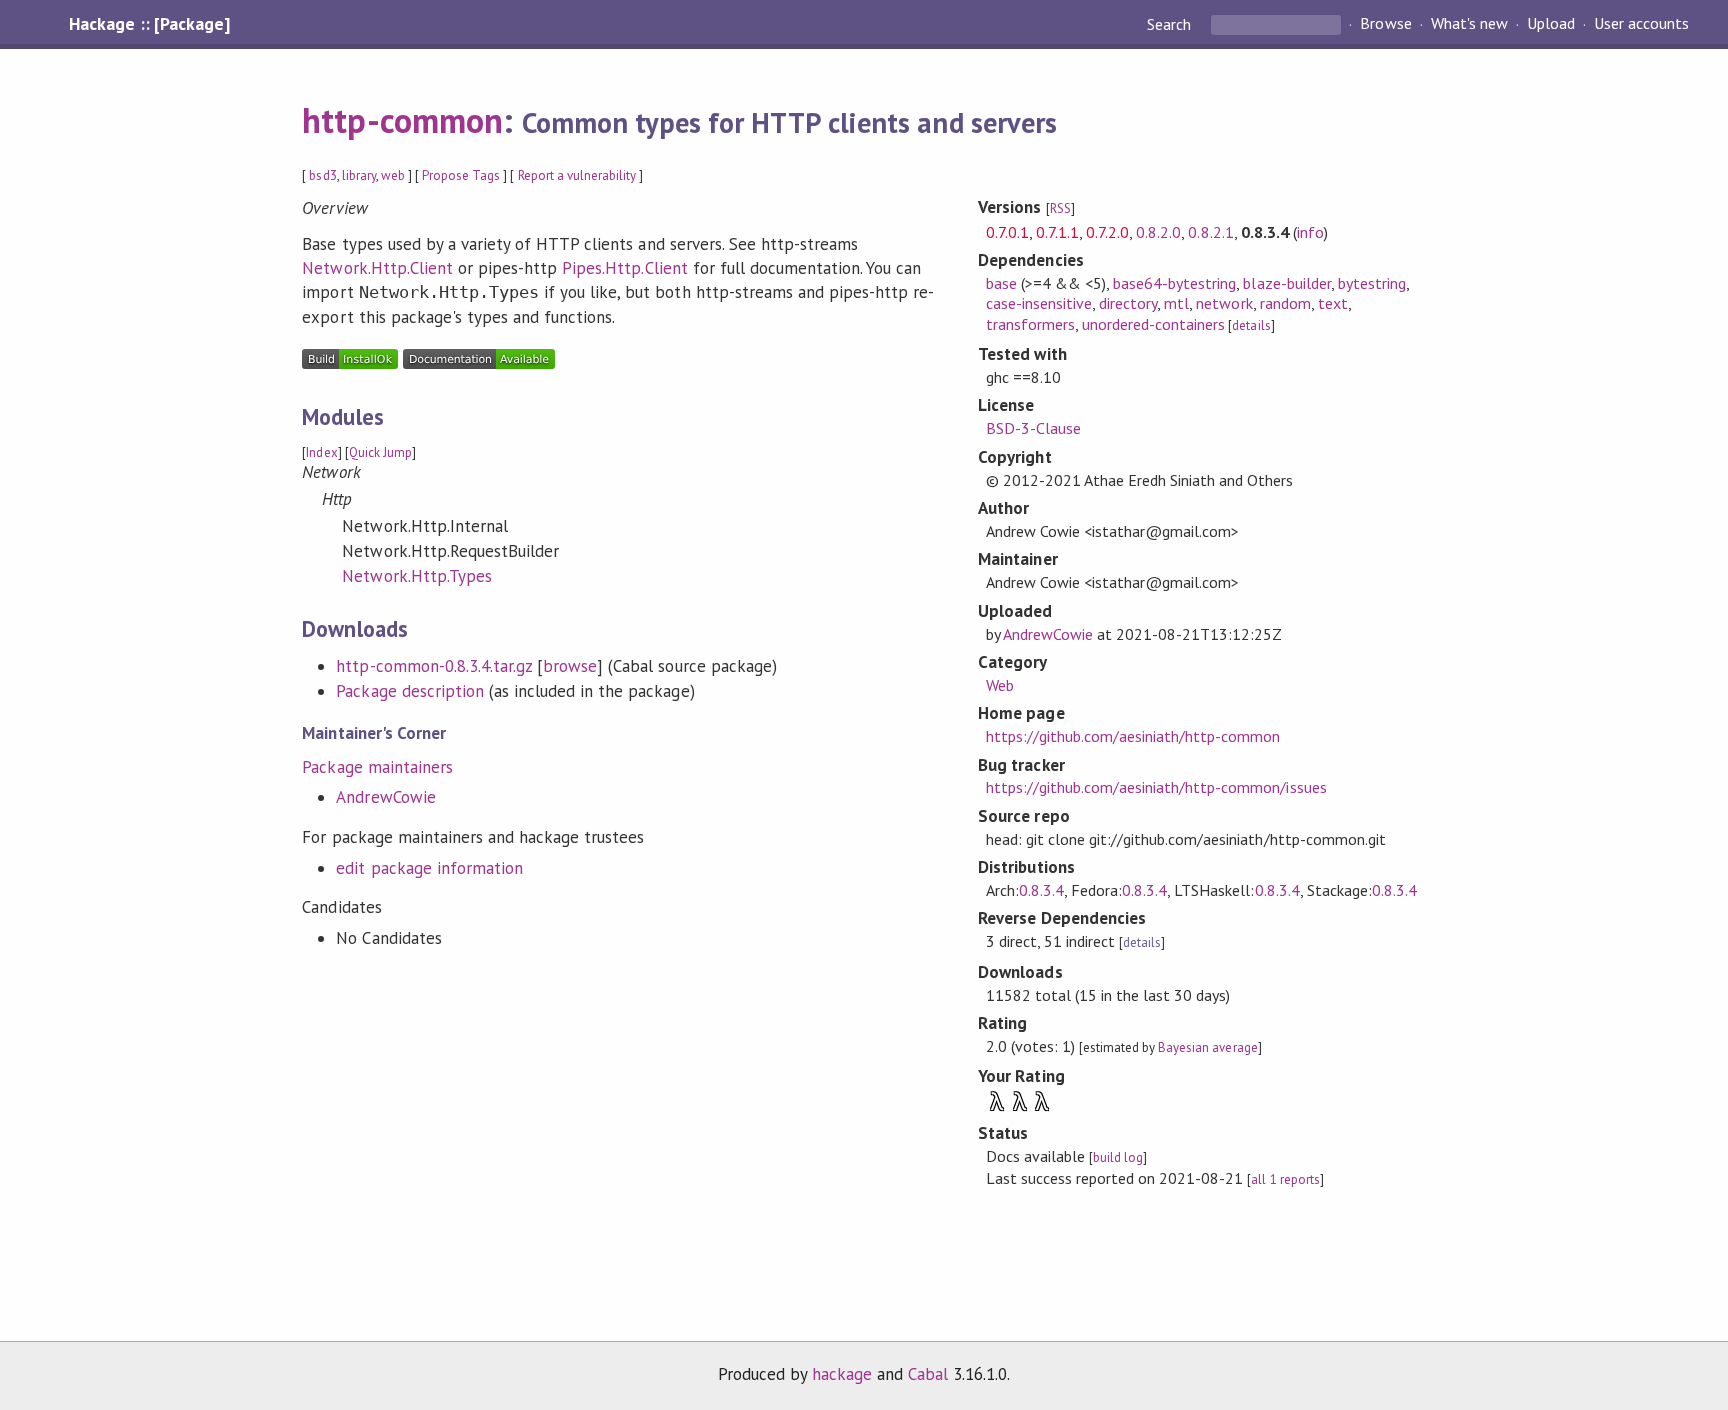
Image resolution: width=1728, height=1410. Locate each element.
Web (1000, 685)
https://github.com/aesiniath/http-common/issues (1156, 787)
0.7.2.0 (1107, 232)
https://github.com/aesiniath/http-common (1133, 736)
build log (1118, 1157)
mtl (1176, 303)
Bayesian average (1207, 1047)
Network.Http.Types (416, 576)
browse (570, 666)
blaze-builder (1286, 283)
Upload (1551, 24)
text (1333, 303)
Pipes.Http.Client (624, 268)
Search (1171, 24)
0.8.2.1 (1210, 232)
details (1251, 325)
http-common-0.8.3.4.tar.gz (434, 666)
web (393, 175)
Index (321, 452)
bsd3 (322, 175)
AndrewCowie (385, 797)
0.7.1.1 (1057, 232)
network (1224, 303)
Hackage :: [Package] (149, 24)
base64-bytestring (1174, 283)
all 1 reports (1285, 1179)
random (1285, 303)
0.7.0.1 (1007, 232)
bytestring (1372, 283)
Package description (409, 691)
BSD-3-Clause (1033, 428)
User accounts (1641, 24)
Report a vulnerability (577, 175)
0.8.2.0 (1158, 232)
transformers (1030, 324)
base (1001, 283)
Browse (1385, 24)
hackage (842, 1374)
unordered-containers (1153, 324)
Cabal (928, 1374)
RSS (1060, 208)
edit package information (429, 868)
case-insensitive (1039, 303)
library (359, 175)
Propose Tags (461, 175)
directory (1128, 303)
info (1310, 232)
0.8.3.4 (1041, 890)
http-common (402, 120)
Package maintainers (377, 767)
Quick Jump (380, 452)
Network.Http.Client (377, 268)
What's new (1469, 24)
